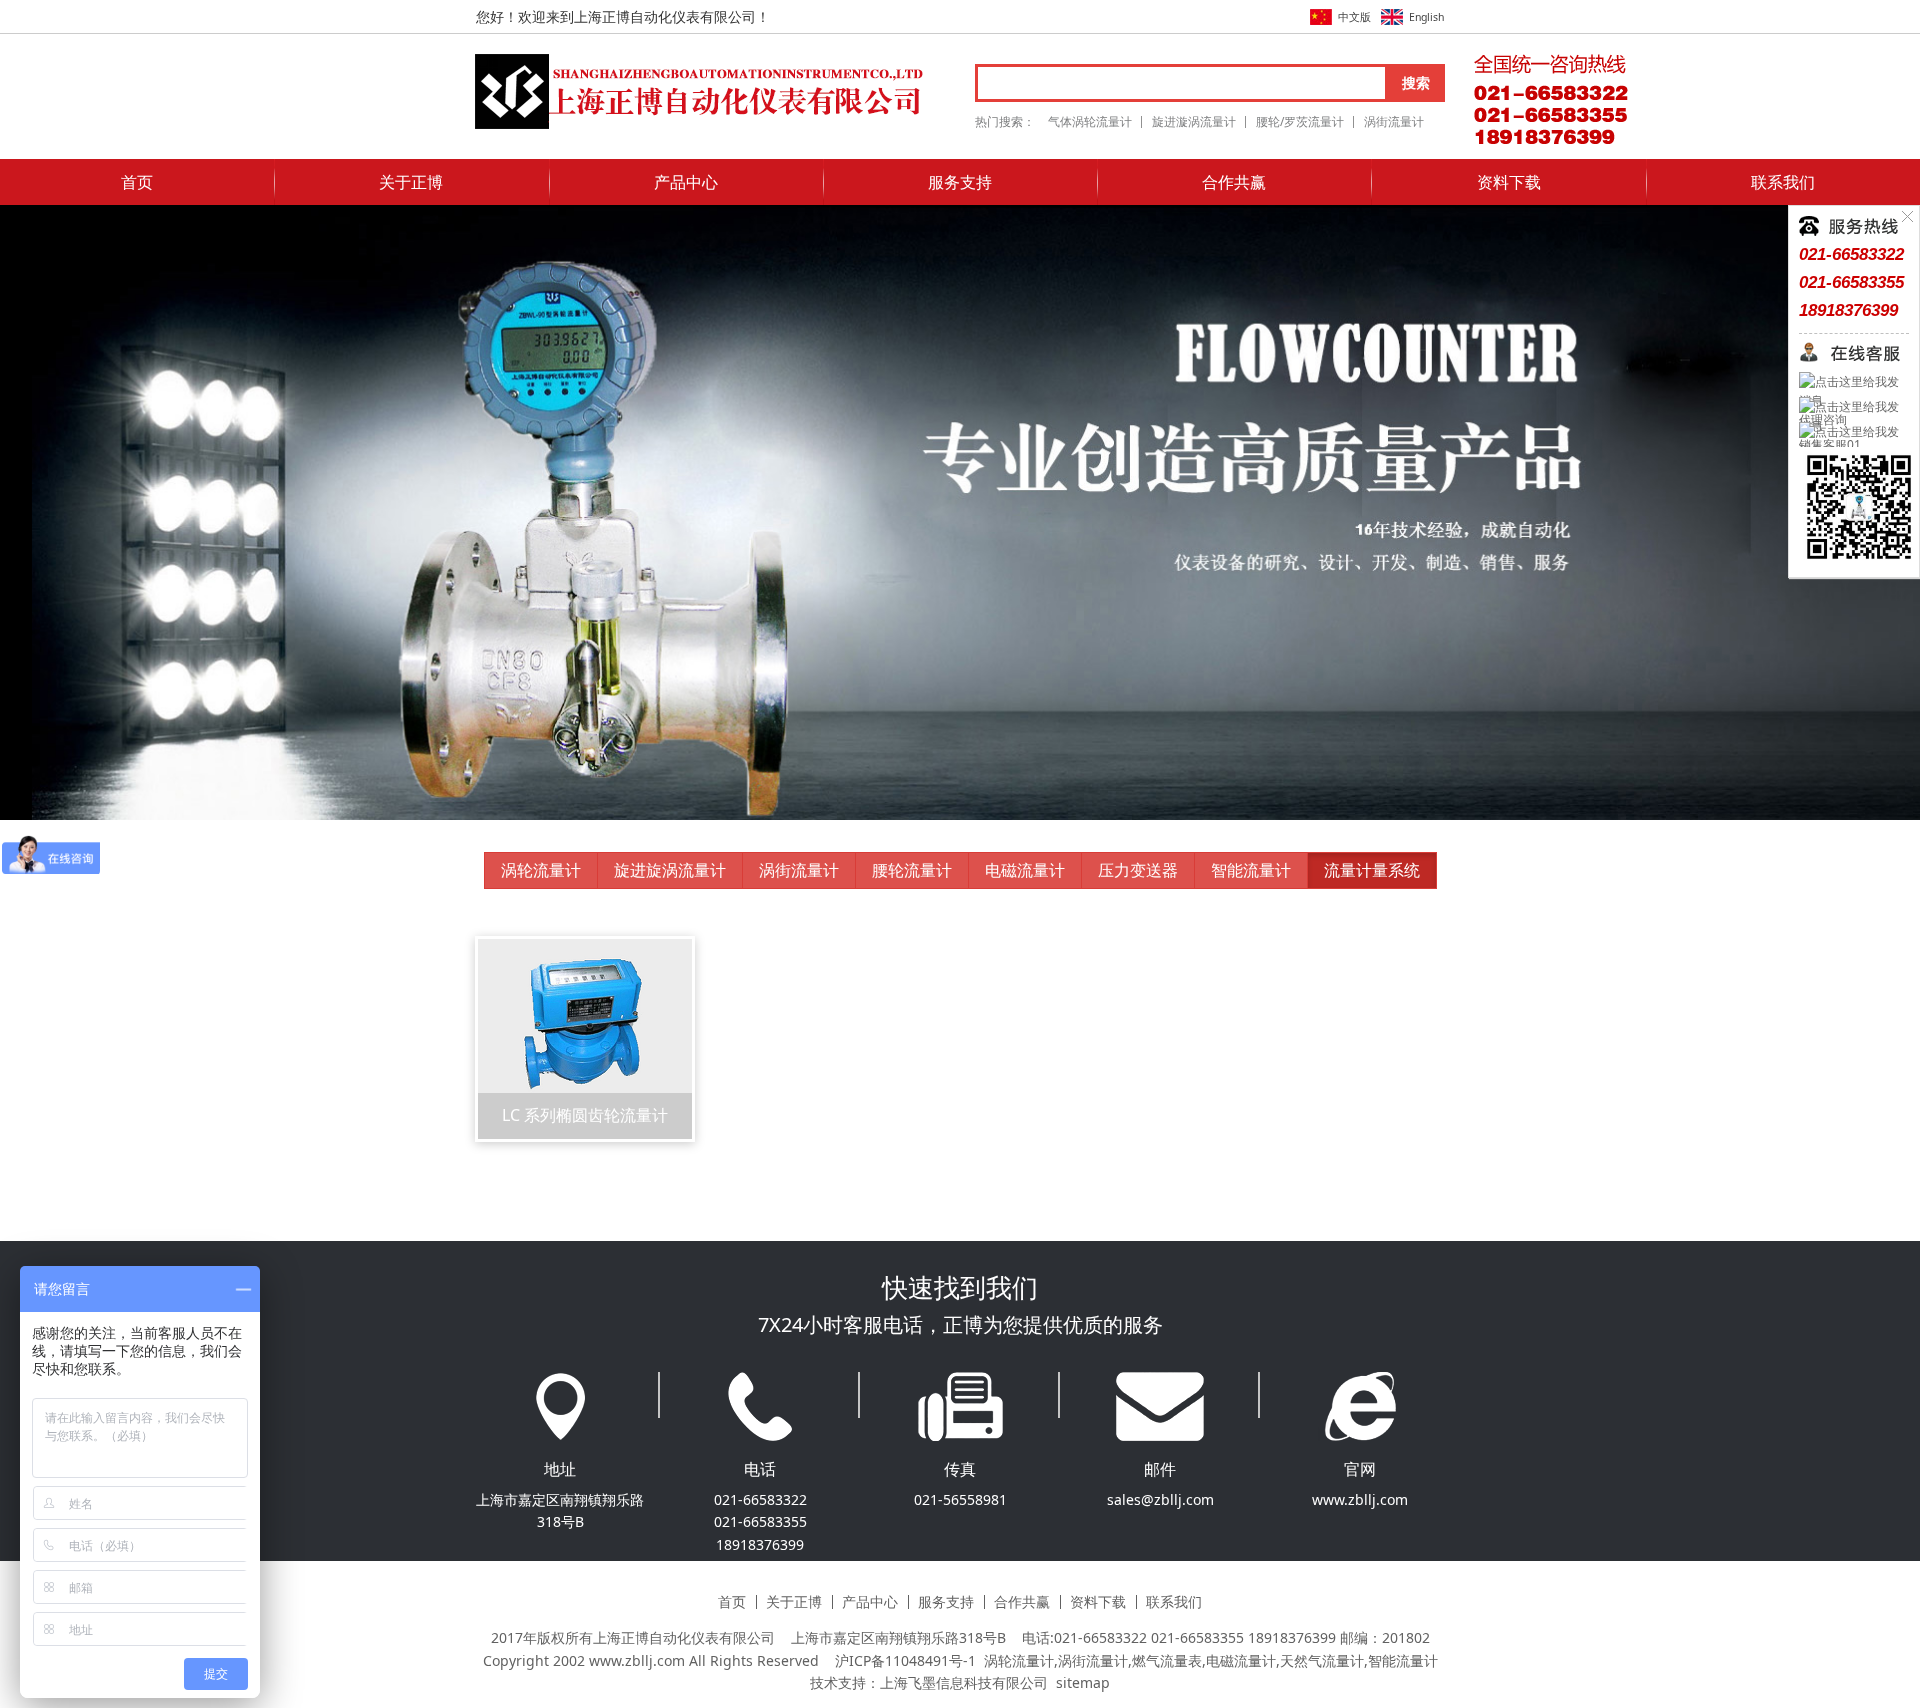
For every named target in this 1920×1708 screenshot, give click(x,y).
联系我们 (1783, 182)
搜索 (1416, 82)
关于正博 (411, 182)
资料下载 (1509, 182)
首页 (137, 182)
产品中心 (686, 182)
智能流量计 (1251, 870)
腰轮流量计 (912, 870)
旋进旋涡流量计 (670, 870)
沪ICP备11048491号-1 (905, 1660)
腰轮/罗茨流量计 (1300, 121)
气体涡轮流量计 (1090, 121)
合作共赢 (1234, 182)
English (1426, 17)
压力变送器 (1138, 870)
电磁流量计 (1025, 870)
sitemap (1083, 1682)
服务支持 (960, 182)
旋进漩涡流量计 (1194, 121)
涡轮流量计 (541, 870)
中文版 (1354, 17)
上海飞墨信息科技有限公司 (964, 1682)
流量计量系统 (1372, 870)
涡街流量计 (1394, 121)
